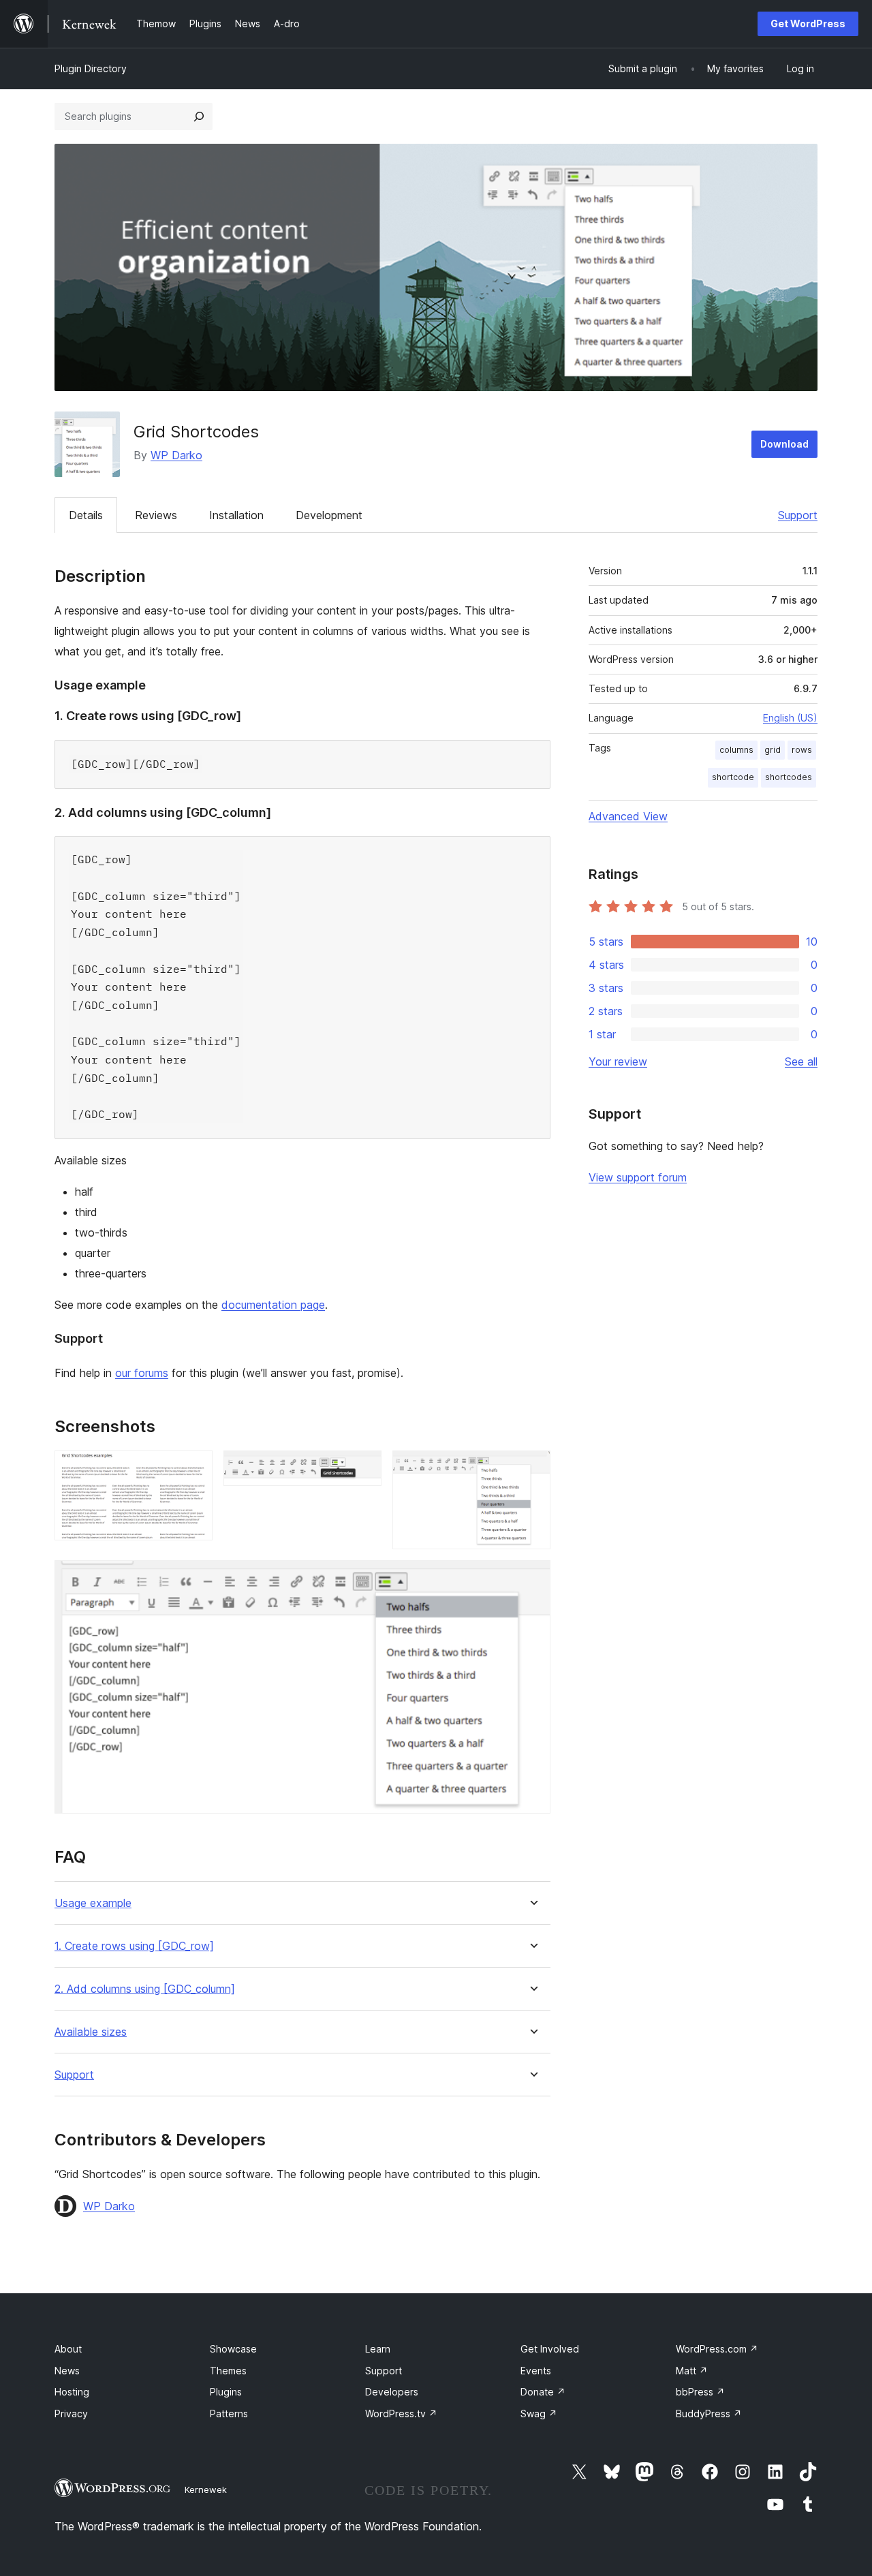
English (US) (790, 718)
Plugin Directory (91, 68)
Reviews (156, 515)
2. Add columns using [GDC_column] (145, 1989)
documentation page (273, 1305)
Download (784, 444)
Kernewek (206, 2489)
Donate (543, 2392)
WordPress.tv (401, 2414)
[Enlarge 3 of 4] (532, 1469)
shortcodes (789, 777)
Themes (228, 2371)
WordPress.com (717, 2349)
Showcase (233, 2349)
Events (536, 2371)
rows (802, 750)
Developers (392, 2392)
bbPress (700, 2392)
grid (773, 750)
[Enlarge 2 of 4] (363, 1469)
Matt (692, 2371)
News (67, 2371)
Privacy (71, 2414)
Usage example (93, 1903)
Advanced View (628, 816)
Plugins (226, 2392)
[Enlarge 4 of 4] (532, 1579)
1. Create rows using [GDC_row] (134, 1946)
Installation (236, 515)
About (68, 2349)
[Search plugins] (199, 117)
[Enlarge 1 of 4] (194, 1469)
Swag (539, 2414)
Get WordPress (808, 24)
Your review (618, 1061)
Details (86, 515)
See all (801, 1061)
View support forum (638, 1177)
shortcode (733, 777)
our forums (142, 1373)
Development (329, 515)
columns (736, 750)
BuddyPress (709, 2414)
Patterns (229, 2414)
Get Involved (550, 2349)
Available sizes (91, 2032)
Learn (378, 2349)
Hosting (72, 2392)
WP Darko (176, 455)
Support (798, 515)
